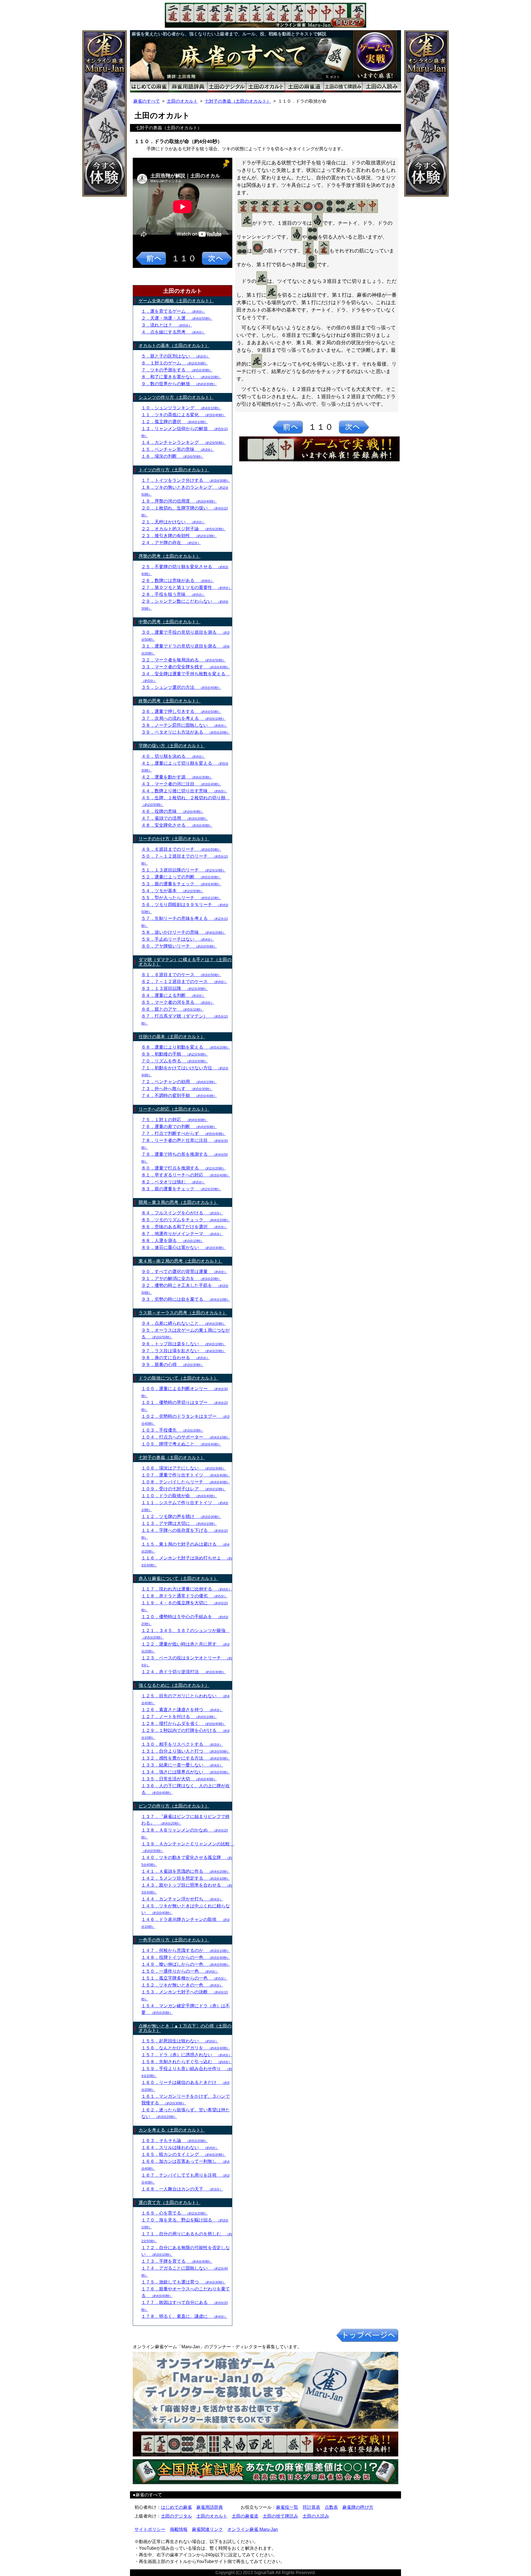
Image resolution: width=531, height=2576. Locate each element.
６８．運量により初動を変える (186, 1047)
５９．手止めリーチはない (178, 939)
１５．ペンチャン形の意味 (178, 449)
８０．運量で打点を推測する (183, 1168)
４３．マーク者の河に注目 (181, 784)
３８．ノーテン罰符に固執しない (184, 725)
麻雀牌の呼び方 (358, 2507)
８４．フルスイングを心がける (182, 1213)
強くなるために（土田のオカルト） (174, 1685)
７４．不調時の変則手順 (179, 1096)
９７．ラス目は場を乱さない (183, 1351)
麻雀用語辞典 (210, 2507)
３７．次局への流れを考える (183, 718)
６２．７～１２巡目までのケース (184, 981)
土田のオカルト (182, 101)
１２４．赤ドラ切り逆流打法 (183, 1672)
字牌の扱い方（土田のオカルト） (172, 746)
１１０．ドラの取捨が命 (179, 1496)
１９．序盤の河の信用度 (179, 501)
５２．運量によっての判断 (181, 877)
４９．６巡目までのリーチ (181, 849)
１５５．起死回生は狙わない (180, 2041)
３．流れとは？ (167, 325)
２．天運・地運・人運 (177, 318)
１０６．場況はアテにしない (183, 1468)
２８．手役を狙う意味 (173, 594)
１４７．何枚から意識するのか (186, 1950)
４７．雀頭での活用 (175, 818)
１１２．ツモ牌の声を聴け (181, 1516)
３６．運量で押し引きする (181, 711)
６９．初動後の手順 (175, 1054)
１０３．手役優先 (172, 1430)
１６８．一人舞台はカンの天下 (182, 2189)
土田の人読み (316, 2516)
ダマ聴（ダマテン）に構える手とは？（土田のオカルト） (185, 962)
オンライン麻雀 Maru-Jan (253, 2529)
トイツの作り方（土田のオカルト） (174, 470)
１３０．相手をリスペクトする (182, 1744)
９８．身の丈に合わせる (175, 1358)
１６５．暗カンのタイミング (183, 2154)
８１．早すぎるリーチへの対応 (186, 1175)
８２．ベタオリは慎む (173, 1182)
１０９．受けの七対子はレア (183, 1489)
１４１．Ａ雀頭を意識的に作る (186, 1871)
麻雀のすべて (147, 101)
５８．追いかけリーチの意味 (183, 932)
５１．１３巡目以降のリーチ (183, 870)
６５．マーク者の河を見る (178, 1002)
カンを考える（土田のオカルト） (172, 2130)
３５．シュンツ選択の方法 (181, 687)
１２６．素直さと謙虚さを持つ (182, 1710)
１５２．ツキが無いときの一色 (182, 1985)
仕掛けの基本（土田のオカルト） (172, 1037)
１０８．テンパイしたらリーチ (186, 1482)
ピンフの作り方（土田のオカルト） (174, 1806)
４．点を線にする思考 (173, 332)
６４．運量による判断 (173, 995)
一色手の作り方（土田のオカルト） (174, 1940)
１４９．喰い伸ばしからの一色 (186, 1964)
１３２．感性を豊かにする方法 (186, 1758)
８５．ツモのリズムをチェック (186, 1220)
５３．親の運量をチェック (181, 884)
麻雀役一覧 (287, 2507)
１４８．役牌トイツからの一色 (186, 1957)
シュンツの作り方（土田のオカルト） (176, 397)
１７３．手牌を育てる (177, 2261)
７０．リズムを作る (175, 1061)
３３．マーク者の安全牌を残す (186, 667)
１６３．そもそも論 (175, 2141)
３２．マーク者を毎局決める (183, 660)
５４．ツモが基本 (172, 891)
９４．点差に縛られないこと (183, 1323)
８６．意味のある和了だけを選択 (184, 1227)
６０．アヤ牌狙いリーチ (179, 946)
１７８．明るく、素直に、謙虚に (184, 2316)
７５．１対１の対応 (175, 1120)
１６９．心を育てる (175, 2213)
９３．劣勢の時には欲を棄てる (186, 1299)
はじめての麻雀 (176, 2507)
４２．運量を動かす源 (177, 777)
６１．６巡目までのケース (181, 975)
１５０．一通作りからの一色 (180, 1971)
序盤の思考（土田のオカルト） (170, 556)
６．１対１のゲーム (175, 363)
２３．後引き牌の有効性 (179, 536)
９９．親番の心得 (172, 1365)
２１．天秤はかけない (173, 522)
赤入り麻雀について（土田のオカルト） (178, 1578)
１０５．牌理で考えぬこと (181, 1444)
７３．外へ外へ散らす (177, 1089)
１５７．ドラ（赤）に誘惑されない (187, 2055)
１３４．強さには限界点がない (186, 1772)
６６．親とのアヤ (172, 1009)
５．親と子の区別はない (175, 356)
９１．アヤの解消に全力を (181, 1278)
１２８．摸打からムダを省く (183, 1723)
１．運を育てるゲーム (173, 311)
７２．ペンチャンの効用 (179, 1082)
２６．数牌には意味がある (178, 580)
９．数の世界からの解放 (179, 384)
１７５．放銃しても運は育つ (183, 2282)
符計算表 (311, 2507)
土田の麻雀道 (245, 2516)
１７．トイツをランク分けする (186, 480)
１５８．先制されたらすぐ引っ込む (187, 2062)
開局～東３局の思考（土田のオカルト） (178, 1202)
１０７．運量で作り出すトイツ (186, 1475)
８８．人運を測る (172, 1241)
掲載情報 (179, 2529)
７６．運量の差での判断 (179, 1127)
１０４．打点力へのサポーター (186, 1437)
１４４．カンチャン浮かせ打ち (182, 1899)
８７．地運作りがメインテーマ (182, 1234)
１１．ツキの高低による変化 (183, 415)
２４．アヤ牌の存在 (171, 543)
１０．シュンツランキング (181, 408)
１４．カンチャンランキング (183, 442)
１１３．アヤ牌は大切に (179, 1523)
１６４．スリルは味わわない (180, 2147)
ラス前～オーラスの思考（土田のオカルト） (183, 1313)
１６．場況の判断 (172, 456)
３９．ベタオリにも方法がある (186, 732)
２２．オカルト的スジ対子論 (183, 529)
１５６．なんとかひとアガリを (186, 2048)
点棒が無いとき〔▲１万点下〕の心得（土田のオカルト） (185, 2028)
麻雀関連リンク (207, 2529)
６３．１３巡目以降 (175, 988)
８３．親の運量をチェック (181, 1189)
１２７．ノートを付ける (179, 1717)
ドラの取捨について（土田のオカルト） (178, 1378)
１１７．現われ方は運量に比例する (187, 1589)
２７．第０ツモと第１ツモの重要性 (187, 587)
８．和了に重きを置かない (181, 377)
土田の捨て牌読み (280, 2516)
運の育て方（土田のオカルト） (170, 2203)
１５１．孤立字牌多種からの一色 (184, 1978)
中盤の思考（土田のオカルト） (170, 622)
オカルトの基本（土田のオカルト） (174, 346)
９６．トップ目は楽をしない (183, 1344)
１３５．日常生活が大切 (179, 1779)
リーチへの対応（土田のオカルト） (174, 1109)
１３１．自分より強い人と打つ (186, 1751)
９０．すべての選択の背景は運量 (184, 1272)
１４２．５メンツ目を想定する (186, 1878)
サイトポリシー (150, 2529)
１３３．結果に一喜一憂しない (182, 1765)
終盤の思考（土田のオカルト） (170, 701)
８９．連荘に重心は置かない (183, 1247)
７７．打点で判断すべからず (183, 1133)
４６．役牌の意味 (172, 811)
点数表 (331, 2507)
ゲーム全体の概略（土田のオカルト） (176, 301)
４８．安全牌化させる (177, 825)
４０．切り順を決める (173, 756)
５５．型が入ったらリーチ (181, 898)
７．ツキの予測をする (177, 370)
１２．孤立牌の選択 (175, 422)
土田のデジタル (176, 2516)
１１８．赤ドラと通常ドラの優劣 (184, 1596)
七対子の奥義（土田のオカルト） (238, 101)
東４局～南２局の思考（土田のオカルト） (181, 1261)
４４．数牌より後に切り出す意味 (184, 791)
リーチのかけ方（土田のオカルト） (174, 839)
